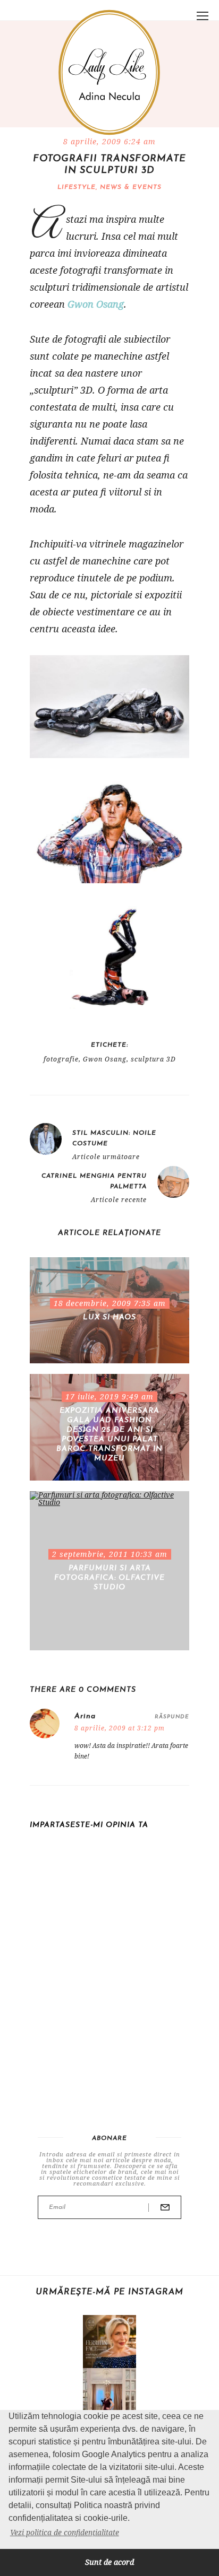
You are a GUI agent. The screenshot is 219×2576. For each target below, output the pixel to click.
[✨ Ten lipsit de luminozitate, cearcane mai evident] (109, 2342)
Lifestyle (77, 187)
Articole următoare (106, 1157)
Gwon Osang (96, 304)
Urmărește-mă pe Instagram (109, 2292)
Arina (85, 1716)
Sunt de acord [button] (109, 2562)
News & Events (131, 187)
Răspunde (172, 1717)
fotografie (61, 1059)
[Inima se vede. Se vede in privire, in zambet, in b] (109, 2395)
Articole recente (119, 1200)
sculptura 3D (153, 1059)
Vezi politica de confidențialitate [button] (65, 2532)
